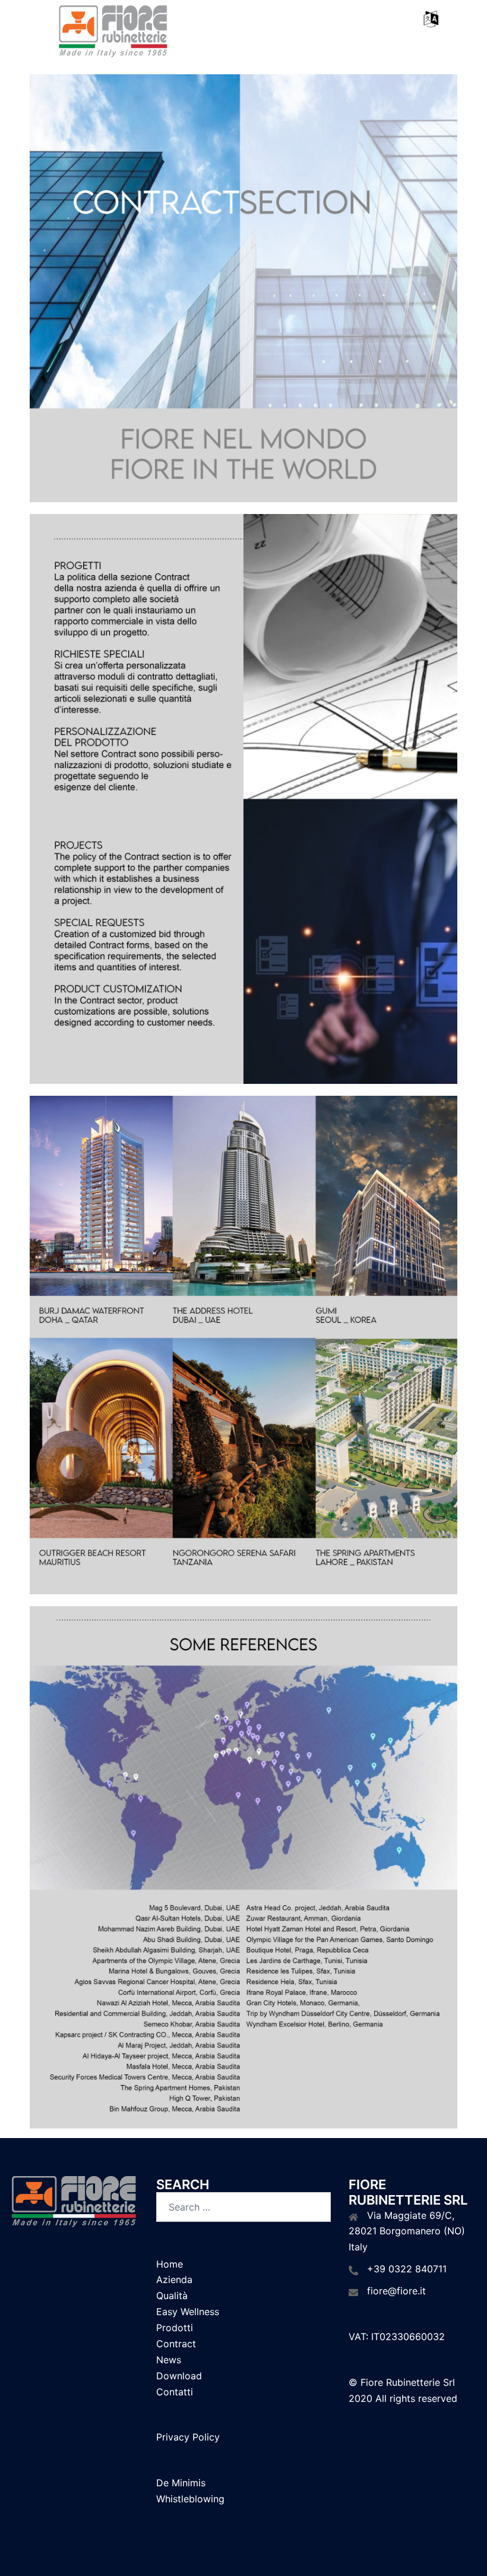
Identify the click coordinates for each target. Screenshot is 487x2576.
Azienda (174, 2279)
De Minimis (181, 2483)
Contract (176, 2344)
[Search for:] (243, 2207)
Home (170, 2264)
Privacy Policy (188, 2437)
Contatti (175, 2392)
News (169, 2360)
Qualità (172, 2296)
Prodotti (175, 2328)
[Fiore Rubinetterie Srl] (113, 31)
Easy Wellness (188, 2312)
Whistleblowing (190, 2499)
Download (179, 2376)
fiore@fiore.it (396, 2291)
